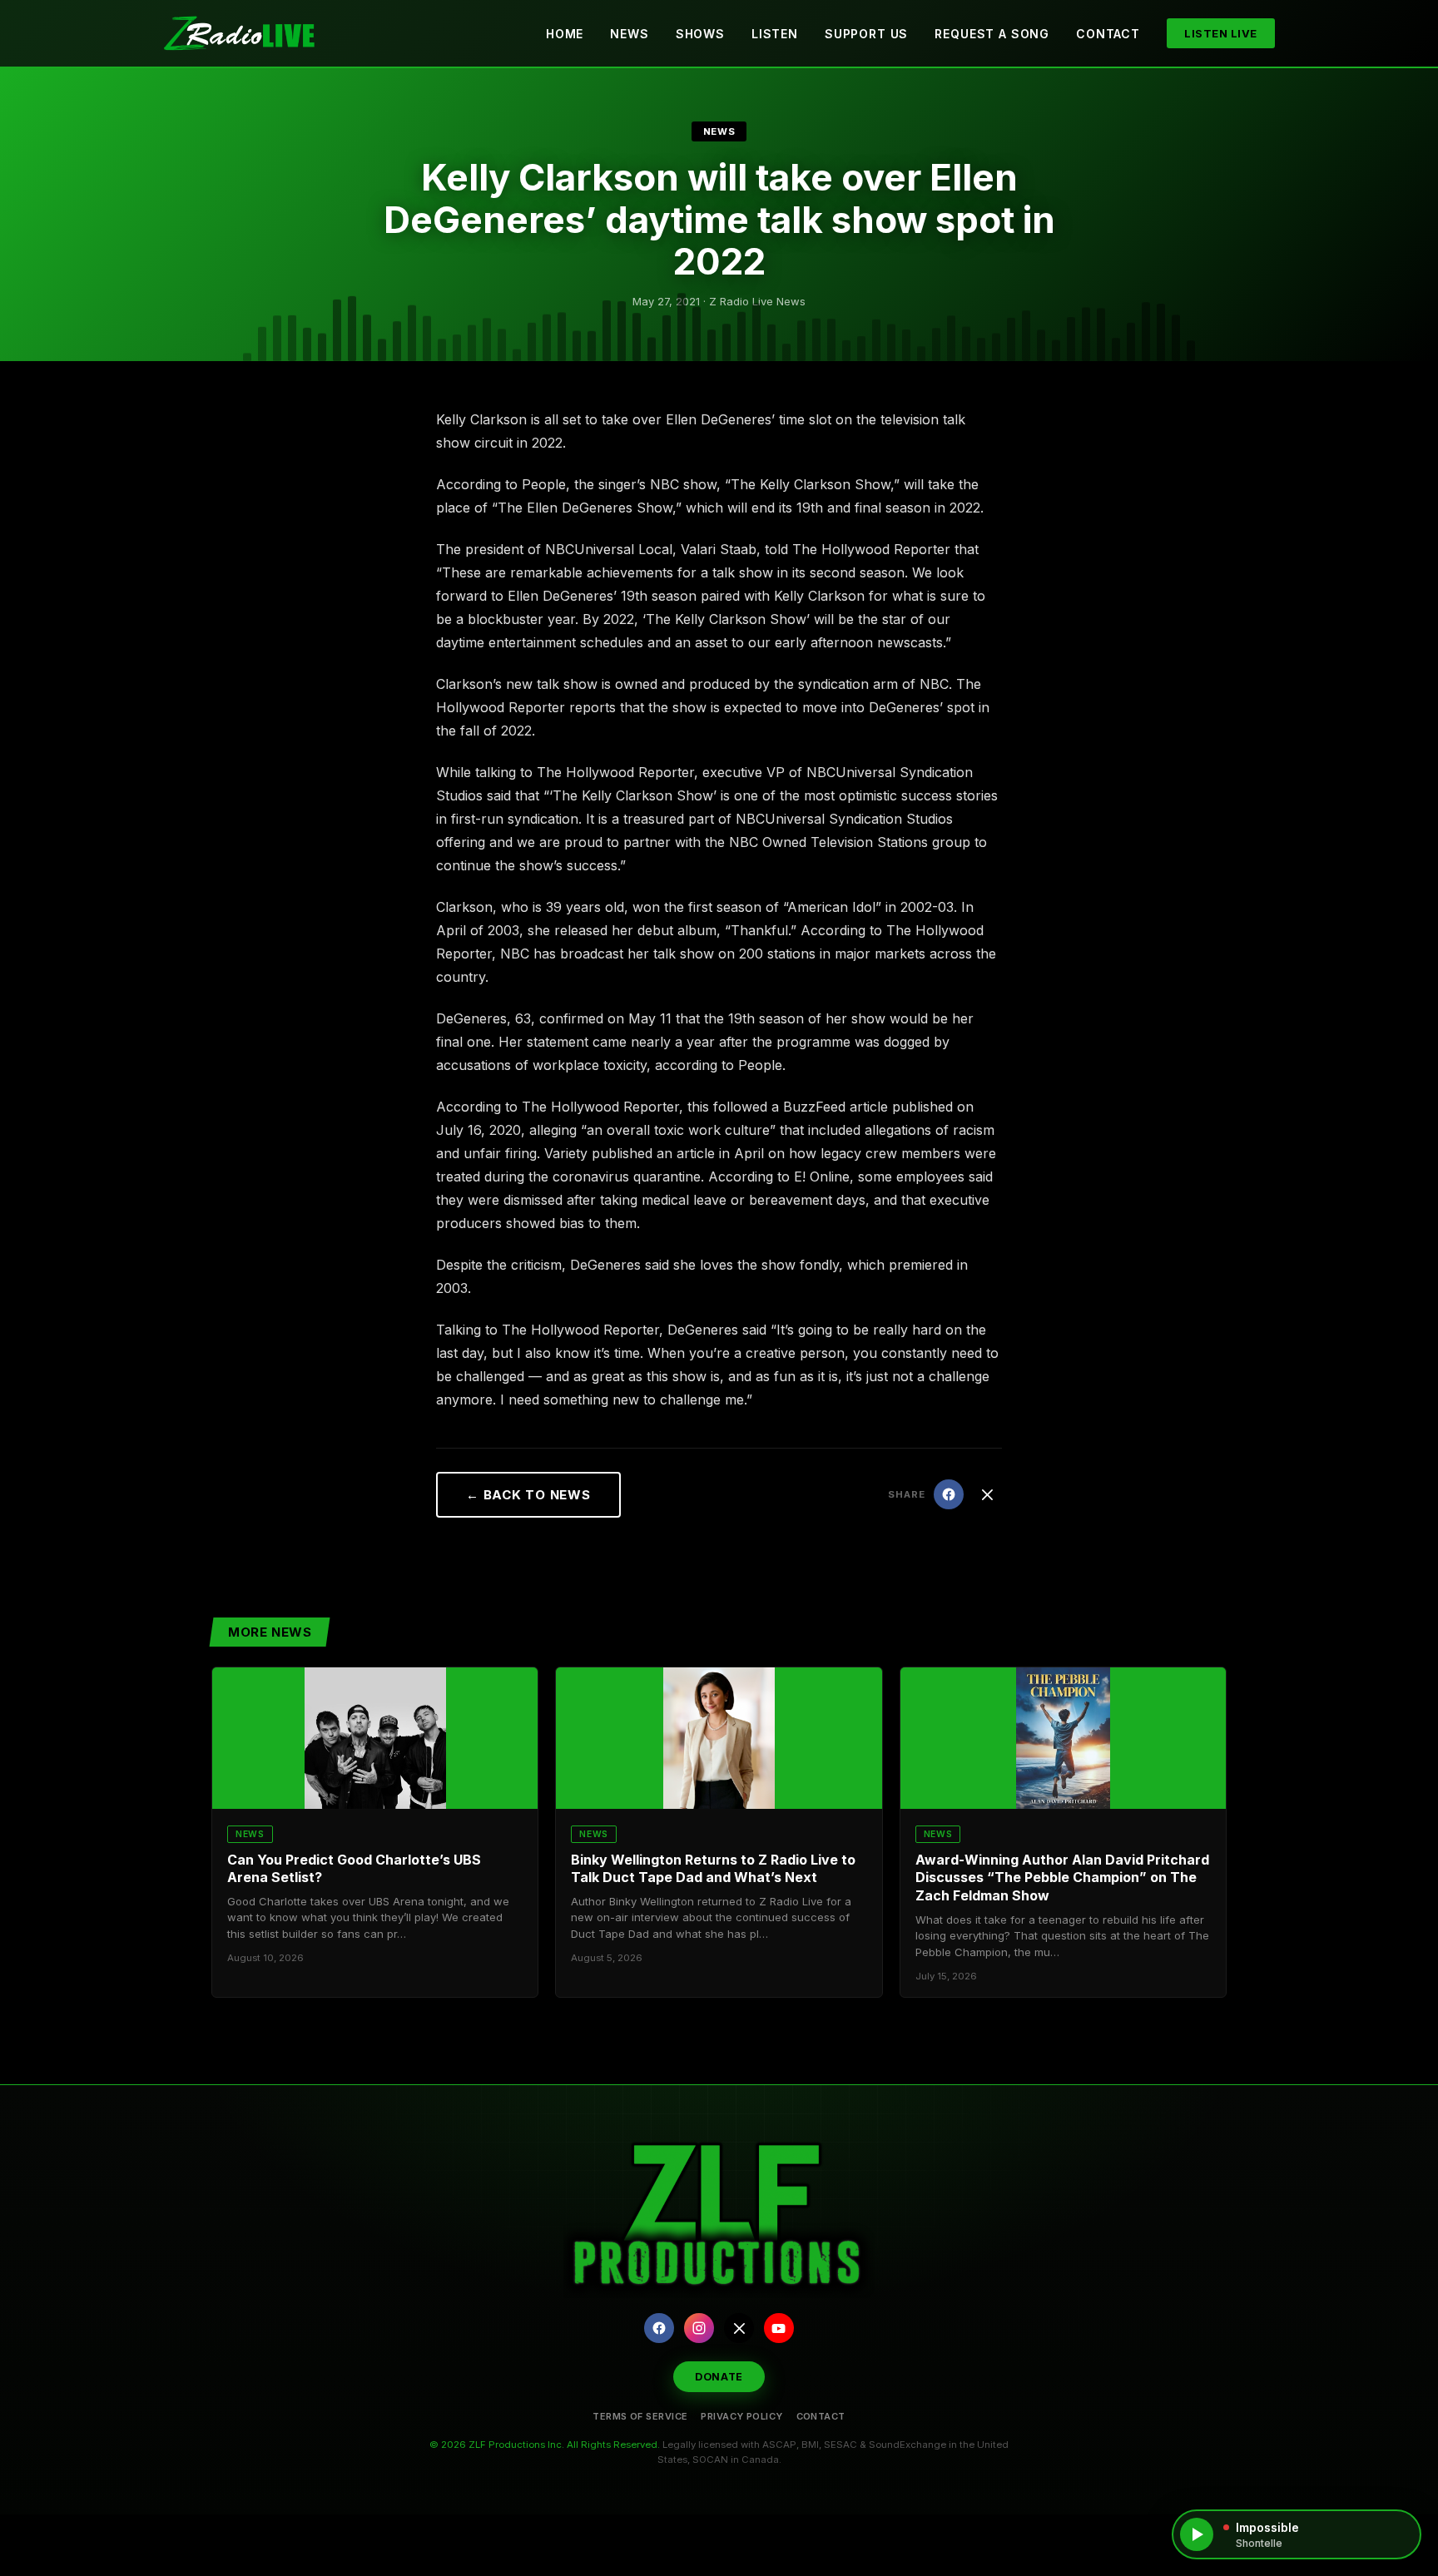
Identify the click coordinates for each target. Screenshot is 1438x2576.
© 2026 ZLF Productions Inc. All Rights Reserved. (545, 2445)
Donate (719, 2377)
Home (565, 34)
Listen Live (1221, 33)
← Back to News (528, 1495)
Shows (700, 34)
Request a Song (992, 34)
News (629, 34)
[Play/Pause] (1197, 2534)
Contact (1108, 34)
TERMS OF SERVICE (640, 2416)
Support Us (866, 34)
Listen (775, 34)
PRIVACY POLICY (741, 2416)
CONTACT (821, 2416)
